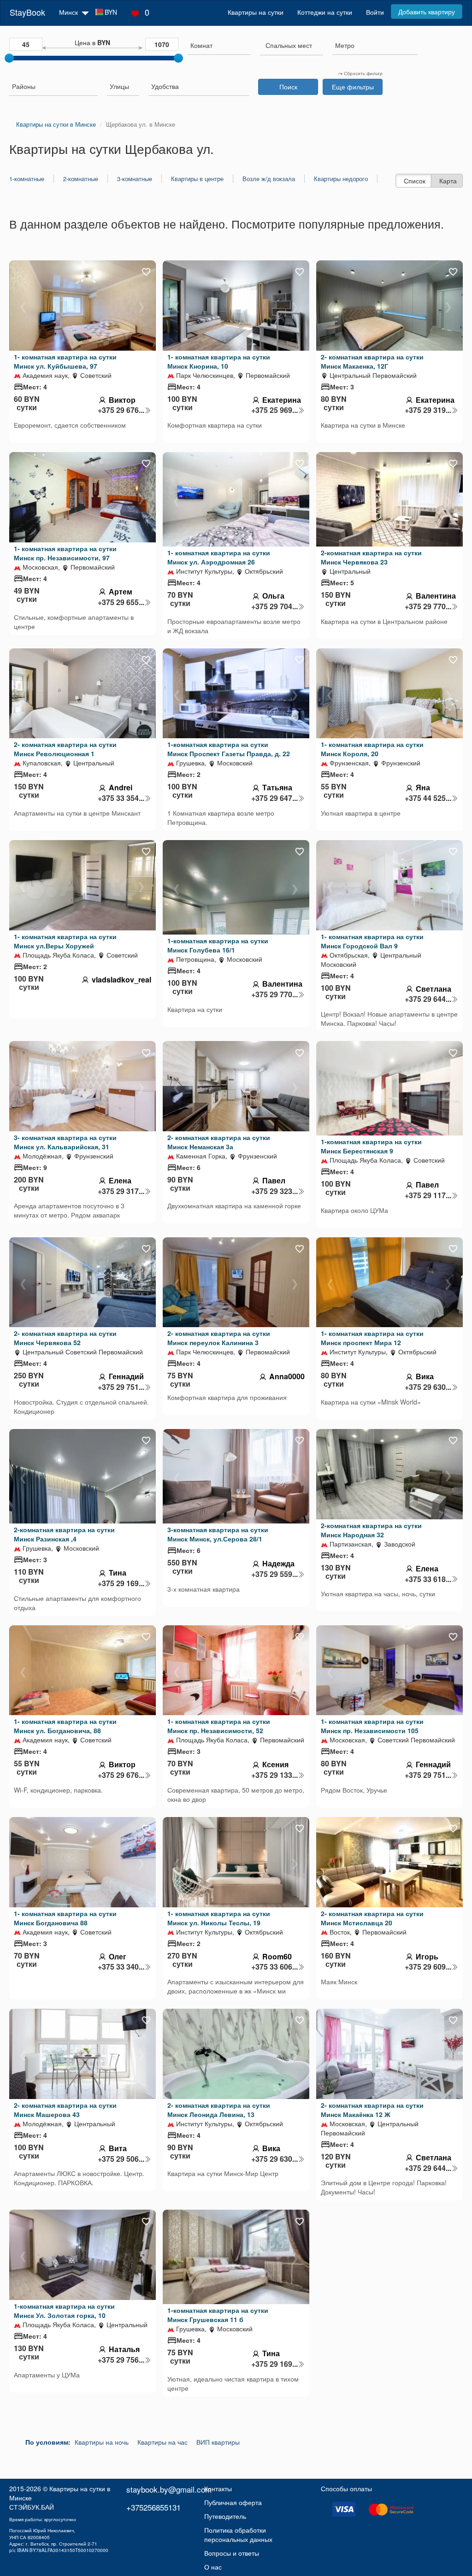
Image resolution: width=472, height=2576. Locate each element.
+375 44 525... (428, 798)
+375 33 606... (274, 1967)
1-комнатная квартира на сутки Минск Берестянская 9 (371, 1146)
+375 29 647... (274, 798)
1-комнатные (27, 179)
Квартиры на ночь (102, 2442)
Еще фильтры (353, 87)
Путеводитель (225, 2516)
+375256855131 (153, 2507)
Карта (448, 181)
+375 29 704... (274, 606)
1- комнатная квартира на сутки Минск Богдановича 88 (65, 1918)
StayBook (27, 12)
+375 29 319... (428, 410)
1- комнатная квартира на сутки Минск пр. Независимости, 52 (219, 1726)
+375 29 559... (274, 1574)
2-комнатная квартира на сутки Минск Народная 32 (371, 1530)
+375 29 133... (274, 1775)
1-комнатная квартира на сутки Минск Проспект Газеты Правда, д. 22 (229, 749)
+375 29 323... (274, 1191)
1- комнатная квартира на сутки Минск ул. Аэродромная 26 (219, 557)
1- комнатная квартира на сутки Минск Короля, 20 (372, 749)
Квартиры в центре (197, 179)
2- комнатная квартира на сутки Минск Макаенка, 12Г (372, 361)
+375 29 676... (121, 410)
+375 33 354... (121, 798)
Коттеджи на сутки (325, 12)
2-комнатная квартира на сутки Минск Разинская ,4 (64, 1534)
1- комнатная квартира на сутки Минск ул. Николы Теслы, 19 (219, 1918)
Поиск (288, 87)
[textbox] (289, 45)
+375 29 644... (428, 999)
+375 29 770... (428, 606)
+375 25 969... (274, 410)
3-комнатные (135, 179)
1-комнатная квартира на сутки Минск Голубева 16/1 (218, 945)
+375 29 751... (121, 1387)
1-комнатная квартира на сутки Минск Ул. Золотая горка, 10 (64, 2311)
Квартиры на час (162, 2442)
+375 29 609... (428, 1967)
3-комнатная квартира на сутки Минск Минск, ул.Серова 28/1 (218, 1534)
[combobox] (219, 46)
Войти (375, 12)
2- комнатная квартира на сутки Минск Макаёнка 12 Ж (372, 2110)
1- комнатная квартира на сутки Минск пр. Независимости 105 (372, 1726)
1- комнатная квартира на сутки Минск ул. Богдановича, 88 (65, 1726)
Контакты (218, 2488)
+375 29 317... (121, 1191)
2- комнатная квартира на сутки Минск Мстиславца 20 (372, 1918)
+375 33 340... (121, 1967)
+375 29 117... (428, 1195)
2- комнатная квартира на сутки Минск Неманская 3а (219, 1142)
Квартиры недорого (341, 179)
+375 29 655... (121, 602)
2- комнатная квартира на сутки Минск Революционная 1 (65, 749)
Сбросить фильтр (363, 73)
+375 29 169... (121, 1583)
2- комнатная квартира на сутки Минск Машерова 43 (65, 2110)
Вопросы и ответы (232, 2553)
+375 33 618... (428, 1579)
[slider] (9, 58)
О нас (213, 2567)
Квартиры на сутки (256, 12)
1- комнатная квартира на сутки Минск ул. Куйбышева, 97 (65, 361)
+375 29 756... (121, 2360)
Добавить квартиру (427, 12)
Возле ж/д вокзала (269, 179)
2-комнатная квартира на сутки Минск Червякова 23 (371, 557)
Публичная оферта (233, 2502)
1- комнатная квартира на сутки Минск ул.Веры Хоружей (65, 941)
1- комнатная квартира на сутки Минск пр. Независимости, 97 (65, 553)
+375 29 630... (428, 1387)
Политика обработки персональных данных (238, 2535)
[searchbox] (219, 45)
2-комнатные (81, 179)
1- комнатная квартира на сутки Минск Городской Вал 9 (372, 941)
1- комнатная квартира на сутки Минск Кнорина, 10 (219, 361)
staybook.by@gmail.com (169, 2489)
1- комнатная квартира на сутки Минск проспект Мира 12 (372, 1338)
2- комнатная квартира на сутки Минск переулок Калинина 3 (219, 1338)
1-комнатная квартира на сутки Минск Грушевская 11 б (218, 2315)
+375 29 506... (121, 2159)
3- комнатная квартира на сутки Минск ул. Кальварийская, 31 (65, 1142)
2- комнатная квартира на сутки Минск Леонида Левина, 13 (219, 2110)
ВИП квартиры (218, 2442)
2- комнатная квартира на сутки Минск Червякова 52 (65, 1338)
